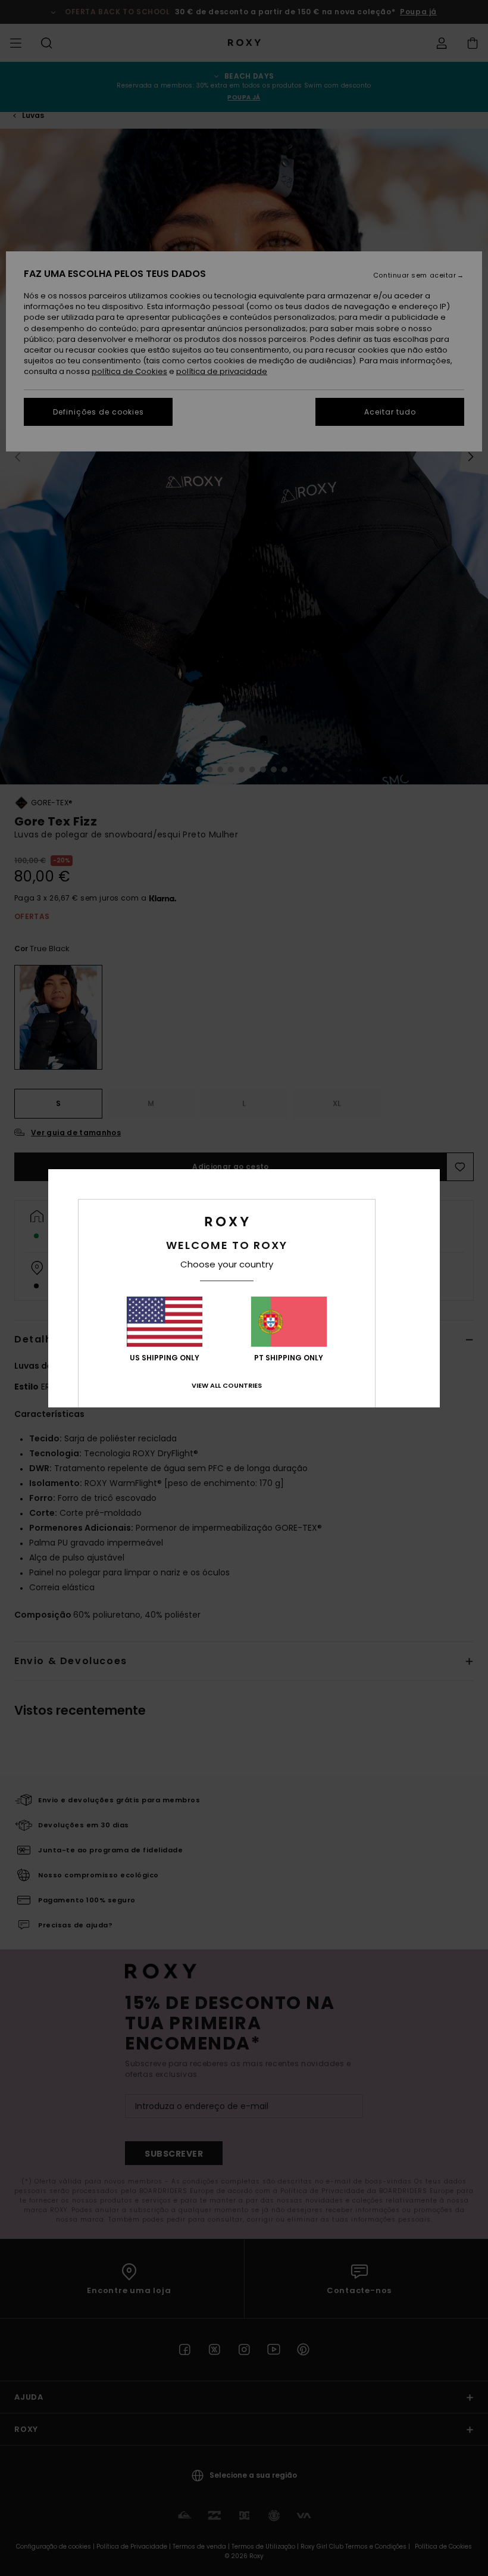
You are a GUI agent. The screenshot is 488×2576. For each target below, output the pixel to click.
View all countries (227, 1385)
